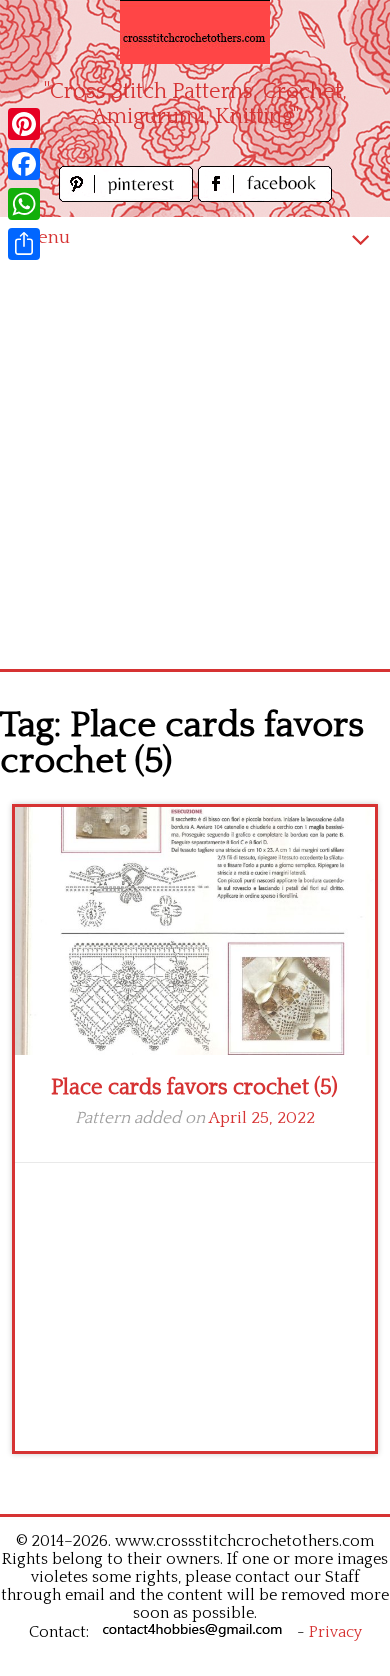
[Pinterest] (24, 124)
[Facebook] (24, 164)
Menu (45, 237)
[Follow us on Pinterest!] (128, 196)
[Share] (24, 244)
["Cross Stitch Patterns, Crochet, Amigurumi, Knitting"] (195, 32)
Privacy (335, 1632)
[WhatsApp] (24, 204)
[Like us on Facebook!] (265, 196)
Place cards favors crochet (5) (194, 1087)
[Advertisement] (195, 464)
